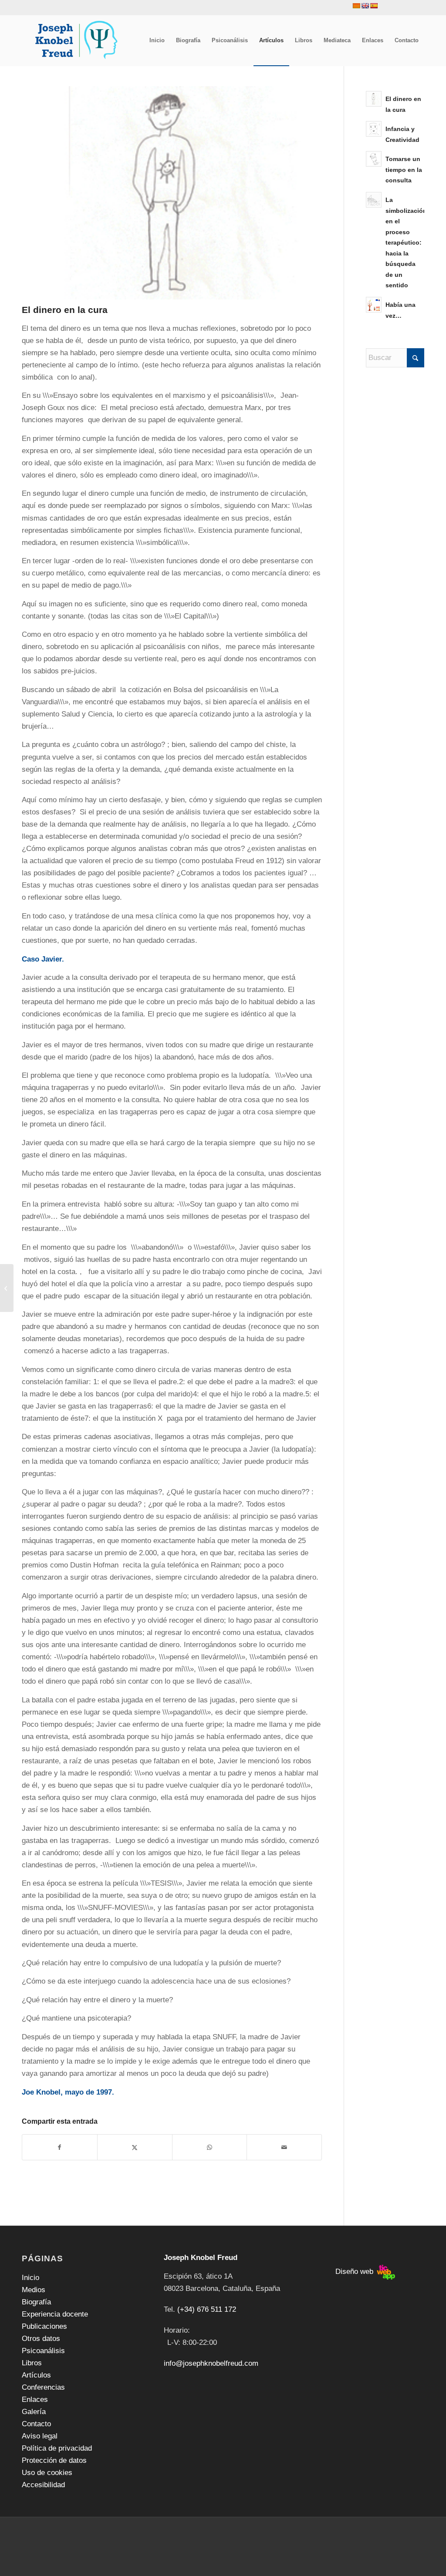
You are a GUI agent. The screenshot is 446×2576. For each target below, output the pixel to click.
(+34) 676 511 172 (207, 2309)
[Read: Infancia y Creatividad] (374, 129)
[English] (365, 6)
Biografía (36, 2302)
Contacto (36, 2424)
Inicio (30, 2278)
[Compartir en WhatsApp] (210, 2147)
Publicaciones (44, 2326)
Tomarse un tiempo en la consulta (404, 170)
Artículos (36, 2375)
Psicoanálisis (43, 2351)
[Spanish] (374, 6)
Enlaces (35, 2399)
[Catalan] (356, 6)
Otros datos (41, 2339)
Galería (34, 2412)
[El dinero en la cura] (172, 193)
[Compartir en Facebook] (60, 2147)
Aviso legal (40, 2436)
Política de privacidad (57, 2448)
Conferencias (43, 2387)
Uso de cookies (47, 2473)
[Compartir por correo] (284, 2147)
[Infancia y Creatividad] (7, 1288)
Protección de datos (54, 2460)
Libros (32, 2363)
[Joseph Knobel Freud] (77, 40)
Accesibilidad (43, 2485)
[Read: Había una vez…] (374, 305)
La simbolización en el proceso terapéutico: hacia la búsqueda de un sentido (406, 243)
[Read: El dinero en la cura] (374, 99)
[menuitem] (157, 40)
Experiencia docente (55, 2314)
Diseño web (355, 2272)
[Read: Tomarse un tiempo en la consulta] (374, 159)
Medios (34, 2290)
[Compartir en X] (135, 2147)
